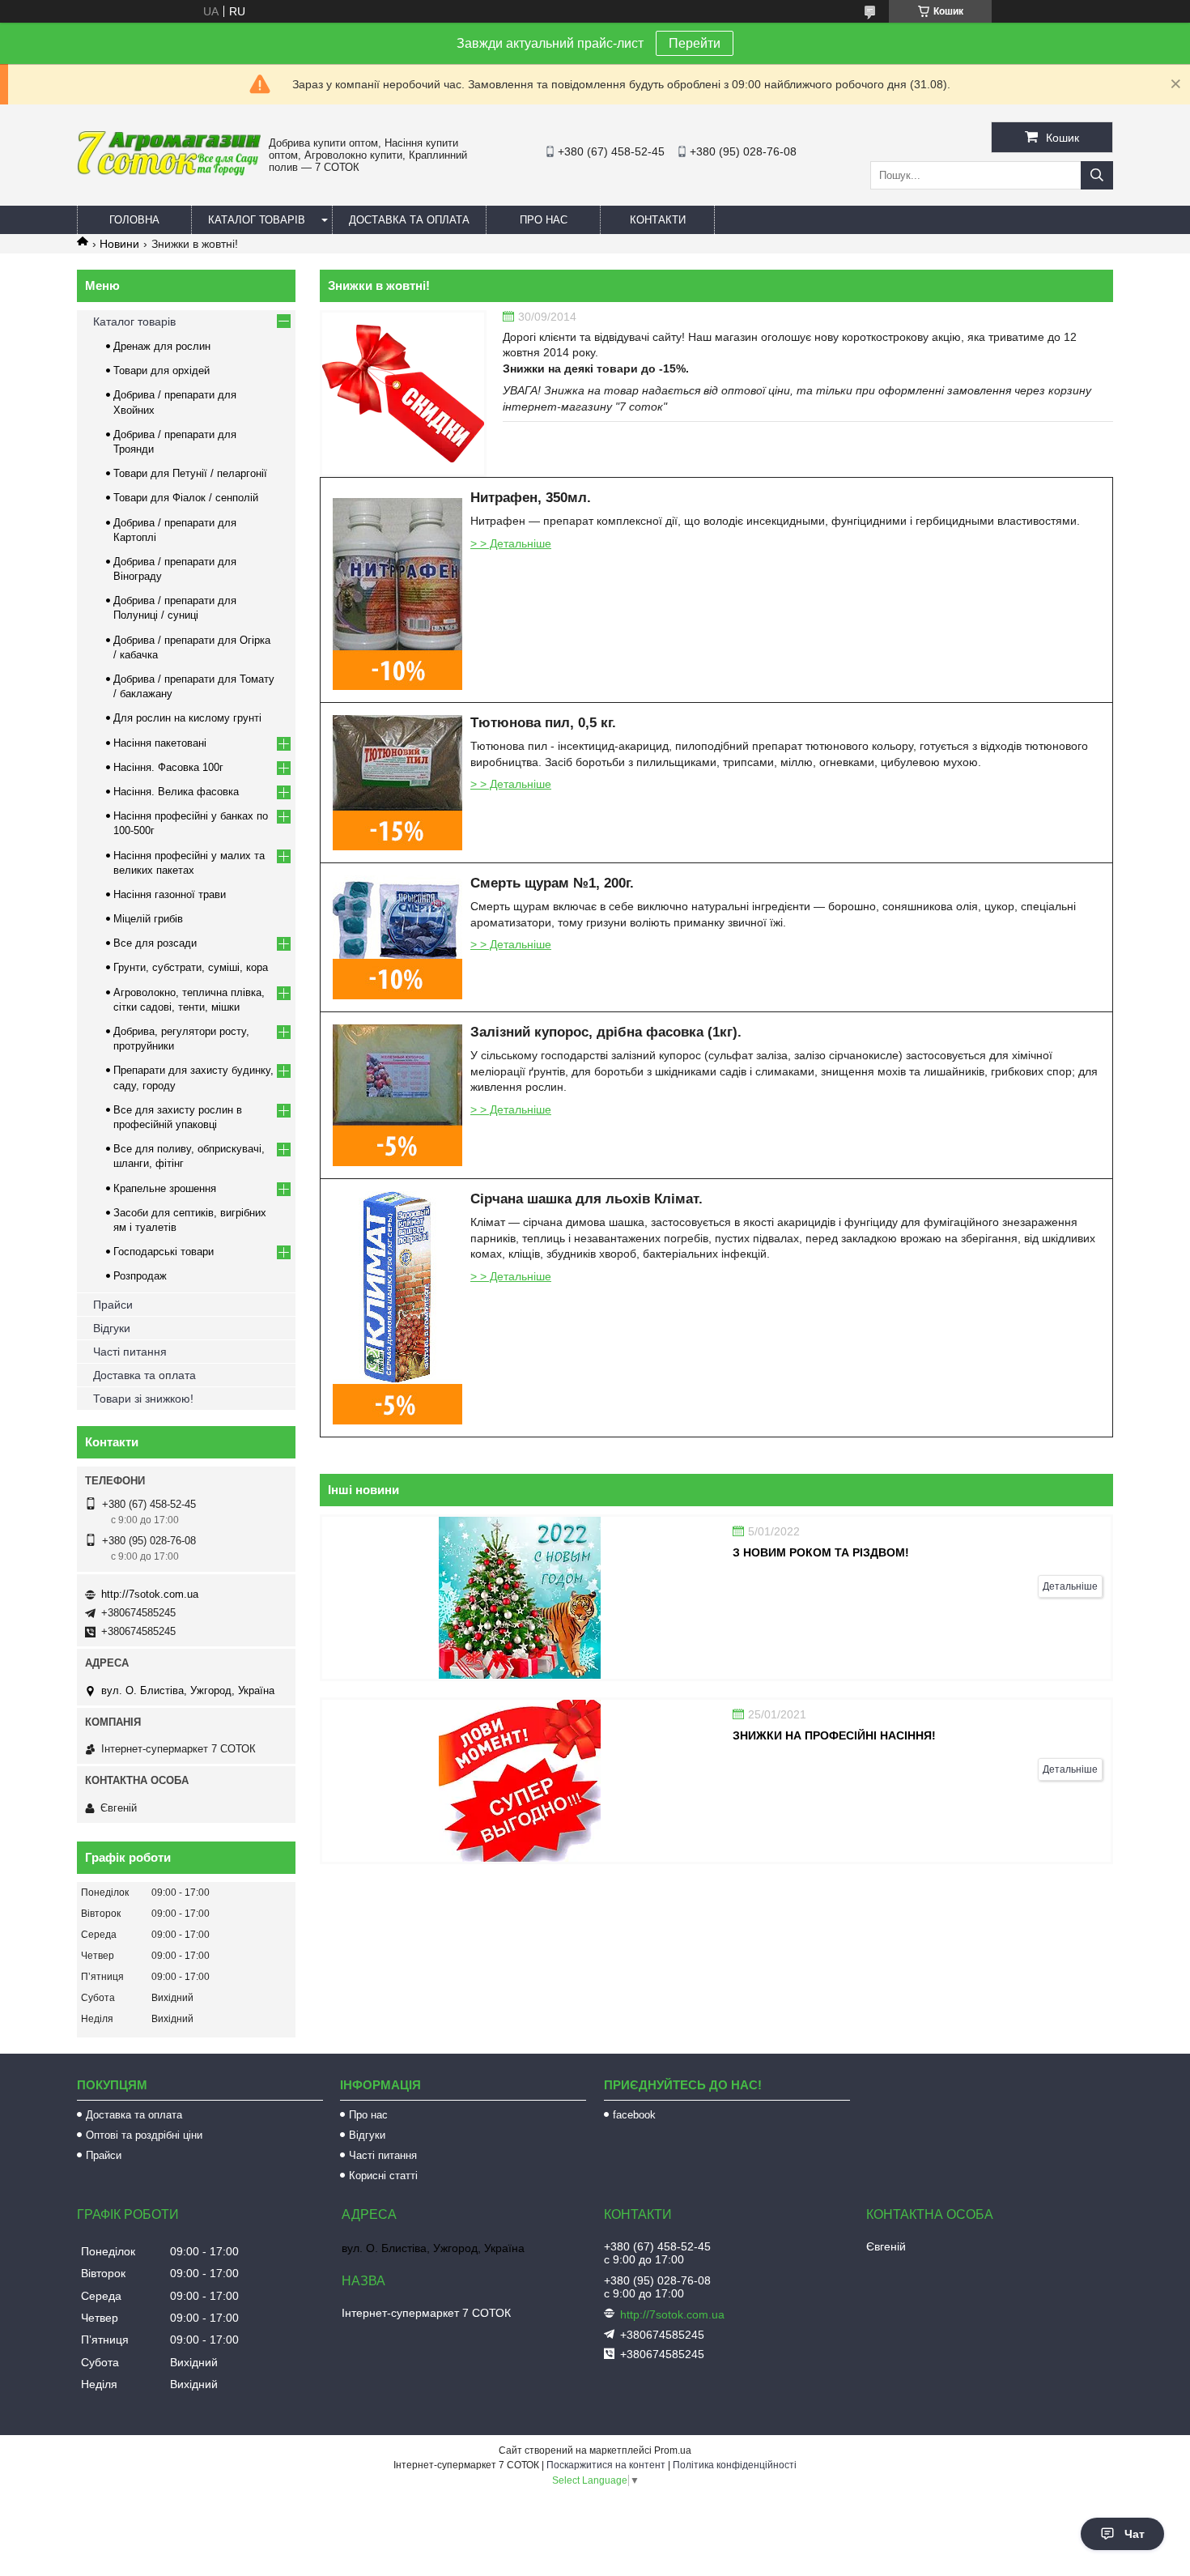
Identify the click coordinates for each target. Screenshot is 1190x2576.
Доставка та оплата (409, 220)
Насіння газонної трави (170, 894)
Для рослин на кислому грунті (187, 718)
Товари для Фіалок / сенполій (186, 498)
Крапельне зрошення (165, 1188)
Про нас (544, 220)
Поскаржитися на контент (606, 2465)
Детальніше (1070, 1586)
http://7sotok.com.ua (150, 1594)
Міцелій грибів (148, 919)
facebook (634, 2115)
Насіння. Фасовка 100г (168, 767)
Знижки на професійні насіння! (834, 1735)
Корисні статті (383, 2176)
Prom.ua (673, 2450)
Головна (134, 220)
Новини (119, 244)
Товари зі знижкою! (143, 1399)
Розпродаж (140, 1276)
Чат (1135, 2534)
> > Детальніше (511, 543)
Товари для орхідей (161, 370)
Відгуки (112, 1328)
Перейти (695, 43)
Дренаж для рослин (162, 346)
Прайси (113, 1305)
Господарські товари (164, 1252)
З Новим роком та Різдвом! (821, 1552)
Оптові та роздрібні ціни (144, 2135)
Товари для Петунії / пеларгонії (190, 473)
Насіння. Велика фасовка (176, 792)
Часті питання (130, 1352)
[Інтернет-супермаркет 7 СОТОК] (169, 172)
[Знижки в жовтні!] (403, 394)
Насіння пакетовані (160, 743)
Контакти (658, 220)
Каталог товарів (257, 220)
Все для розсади (155, 943)
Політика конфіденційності (735, 2465)
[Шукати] (1097, 175)
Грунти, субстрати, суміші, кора (191, 967)
